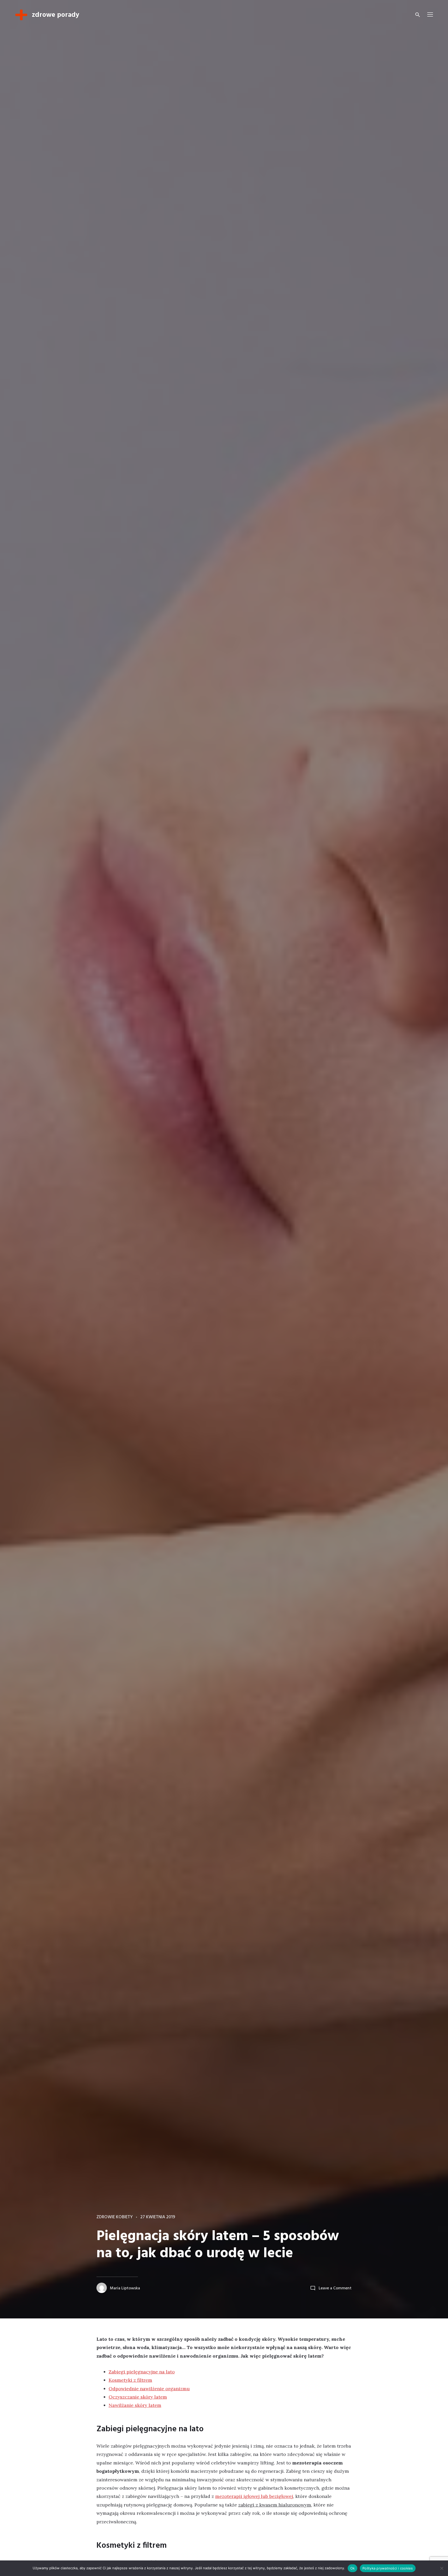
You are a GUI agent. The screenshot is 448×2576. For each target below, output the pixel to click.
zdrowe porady (56, 15)
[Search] (418, 15)
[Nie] (442, 2568)
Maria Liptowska (125, 2288)
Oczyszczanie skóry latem (138, 2397)
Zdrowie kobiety (115, 2217)
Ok (353, 2568)
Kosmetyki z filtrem (130, 2380)
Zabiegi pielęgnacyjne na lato (142, 2372)
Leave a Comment (335, 2288)
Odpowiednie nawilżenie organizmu (149, 2389)
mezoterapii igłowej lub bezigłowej (254, 2496)
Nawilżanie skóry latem (135, 2405)
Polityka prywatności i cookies (388, 2568)
